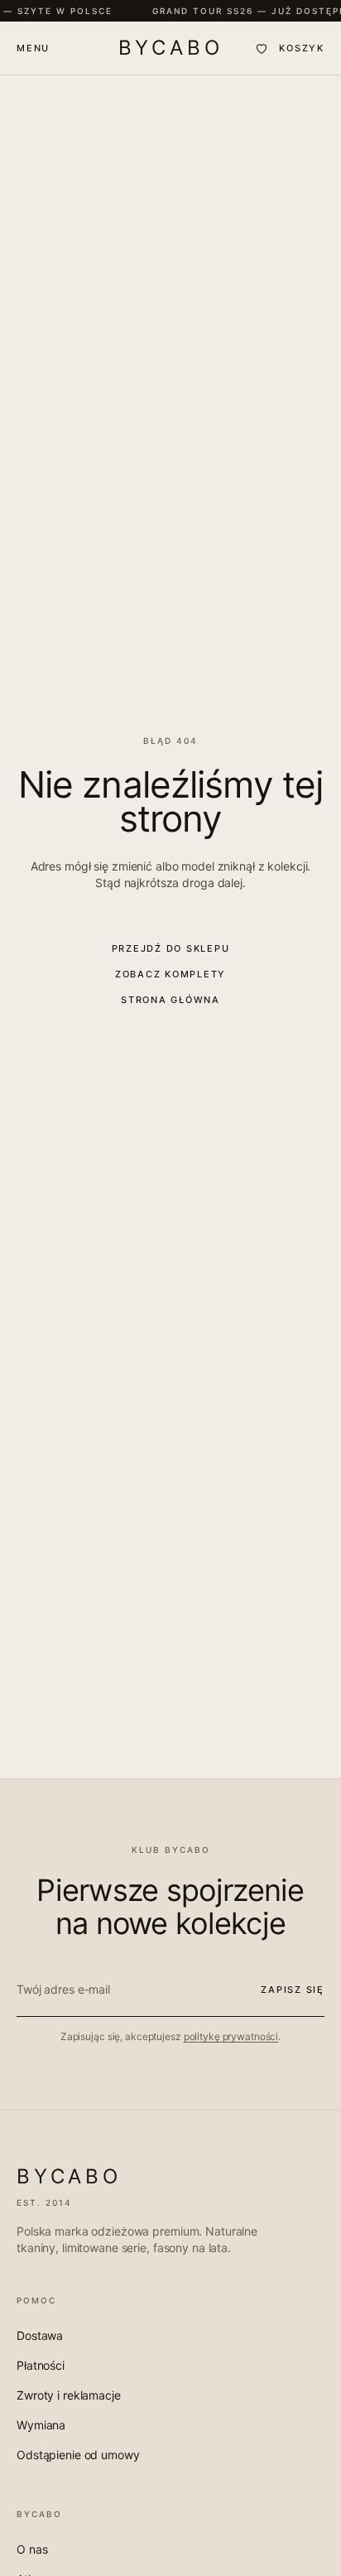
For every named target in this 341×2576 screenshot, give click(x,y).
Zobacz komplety (170, 974)
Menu (33, 48)
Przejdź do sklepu (171, 948)
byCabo (171, 48)
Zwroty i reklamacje (69, 2395)
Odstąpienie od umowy (78, 2455)
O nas (32, 2549)
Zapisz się (293, 1990)
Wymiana (41, 2425)
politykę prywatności (231, 2036)
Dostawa (40, 2335)
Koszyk (302, 48)
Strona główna (170, 1000)
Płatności (41, 2365)
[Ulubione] (262, 48)
